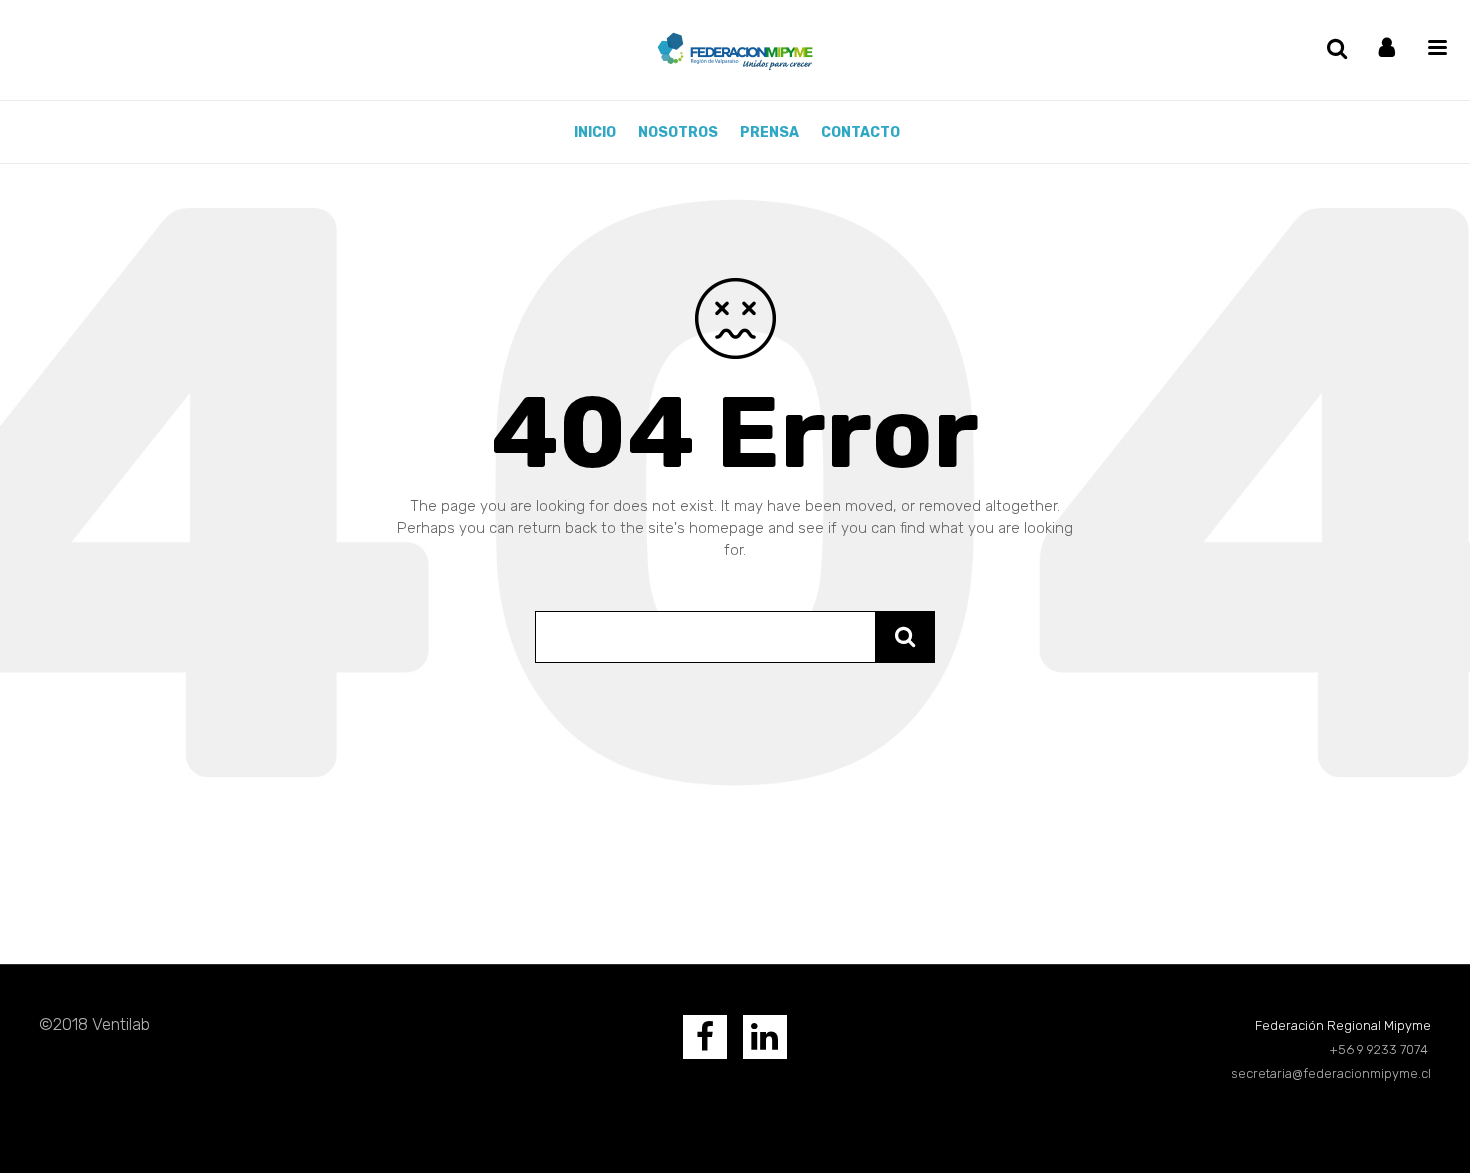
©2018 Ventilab (94, 1024)
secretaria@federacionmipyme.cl (1331, 1073)
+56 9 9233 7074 (1380, 1049)
